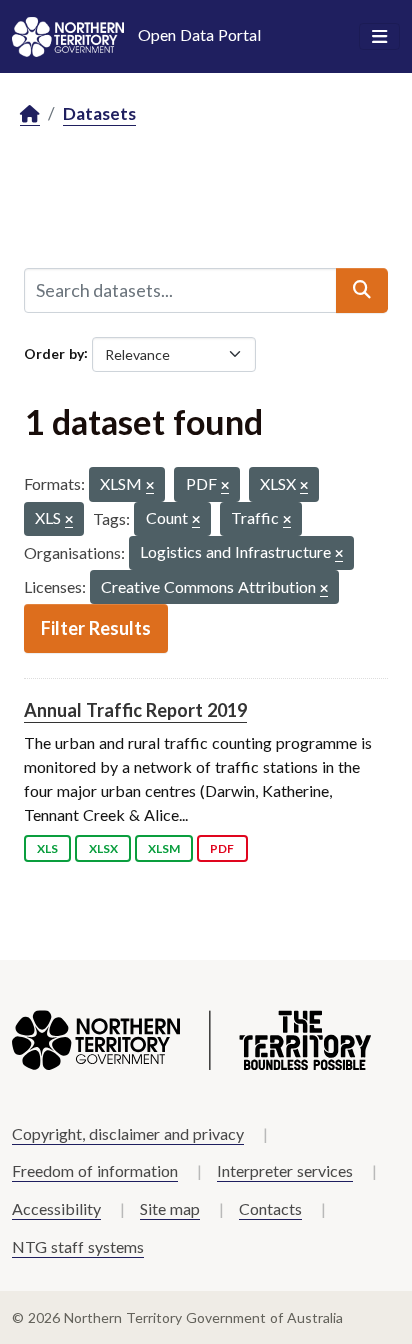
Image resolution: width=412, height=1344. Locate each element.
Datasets (99, 113)
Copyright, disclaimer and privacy (128, 1133)
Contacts (270, 1208)
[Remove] (150, 486)
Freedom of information (95, 1170)
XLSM (164, 848)
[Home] (30, 114)
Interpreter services (285, 1170)
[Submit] (362, 290)
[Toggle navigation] (379, 37)
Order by (54, 352)
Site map (170, 1208)
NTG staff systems (78, 1246)
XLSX (103, 848)
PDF (222, 848)
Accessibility (56, 1208)
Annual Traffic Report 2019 (135, 710)
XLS (47, 848)
